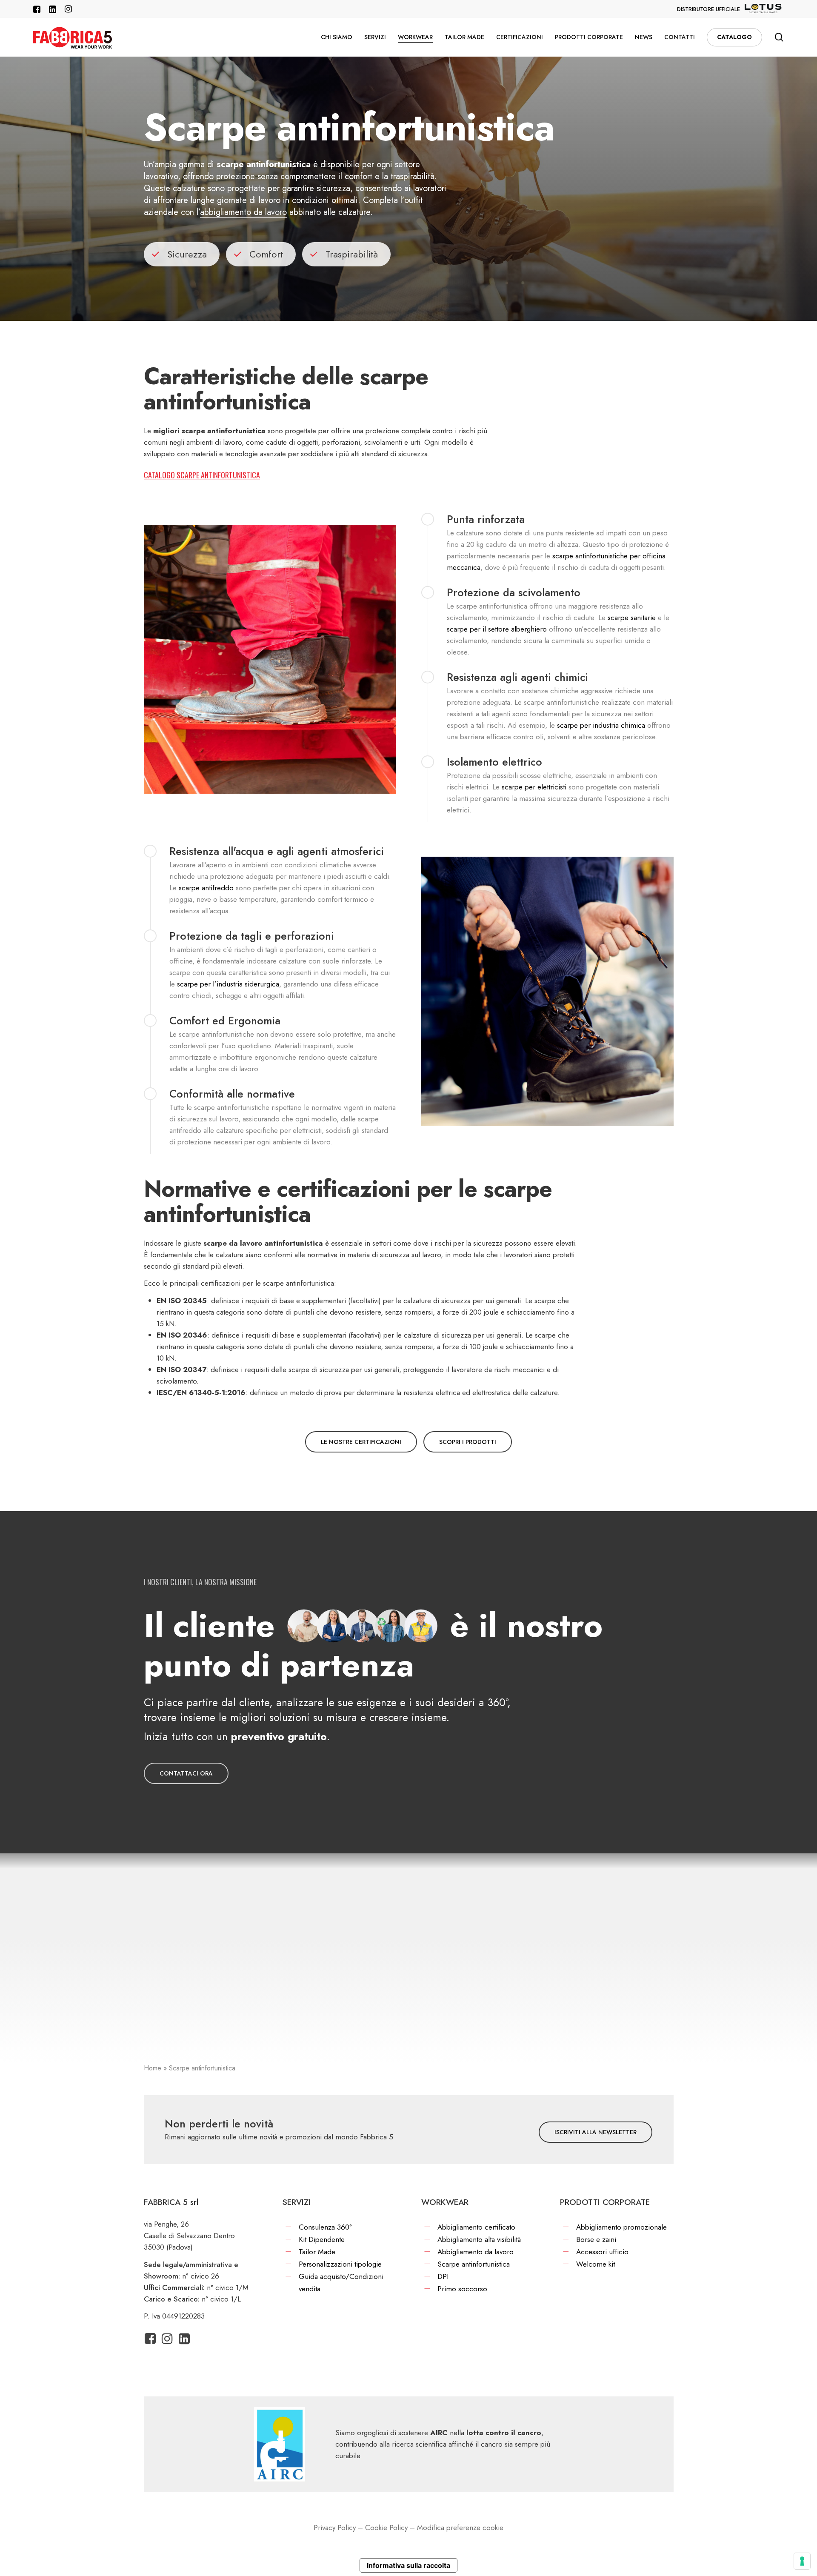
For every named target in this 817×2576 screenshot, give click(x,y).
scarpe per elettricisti (534, 787)
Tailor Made (317, 2252)
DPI (443, 2276)
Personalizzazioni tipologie (340, 2264)
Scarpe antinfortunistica (474, 2264)
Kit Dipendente (322, 2239)
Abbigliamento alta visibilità (479, 2239)
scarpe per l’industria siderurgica (228, 984)
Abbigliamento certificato (476, 2227)
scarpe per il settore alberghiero (497, 629)
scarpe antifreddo (206, 888)
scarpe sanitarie (632, 618)
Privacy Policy (335, 2527)
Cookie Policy (386, 2527)
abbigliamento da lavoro (243, 212)
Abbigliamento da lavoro (476, 2252)
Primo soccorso (462, 2289)
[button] (361, 1442)
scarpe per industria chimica (601, 725)
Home (153, 2068)
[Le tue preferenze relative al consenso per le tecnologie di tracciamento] (802, 2561)
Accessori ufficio (602, 2252)
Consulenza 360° (325, 2227)
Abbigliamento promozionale (621, 2227)
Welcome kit (596, 2264)
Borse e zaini (596, 2239)
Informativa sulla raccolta (408, 2565)
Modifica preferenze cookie (460, 2527)
